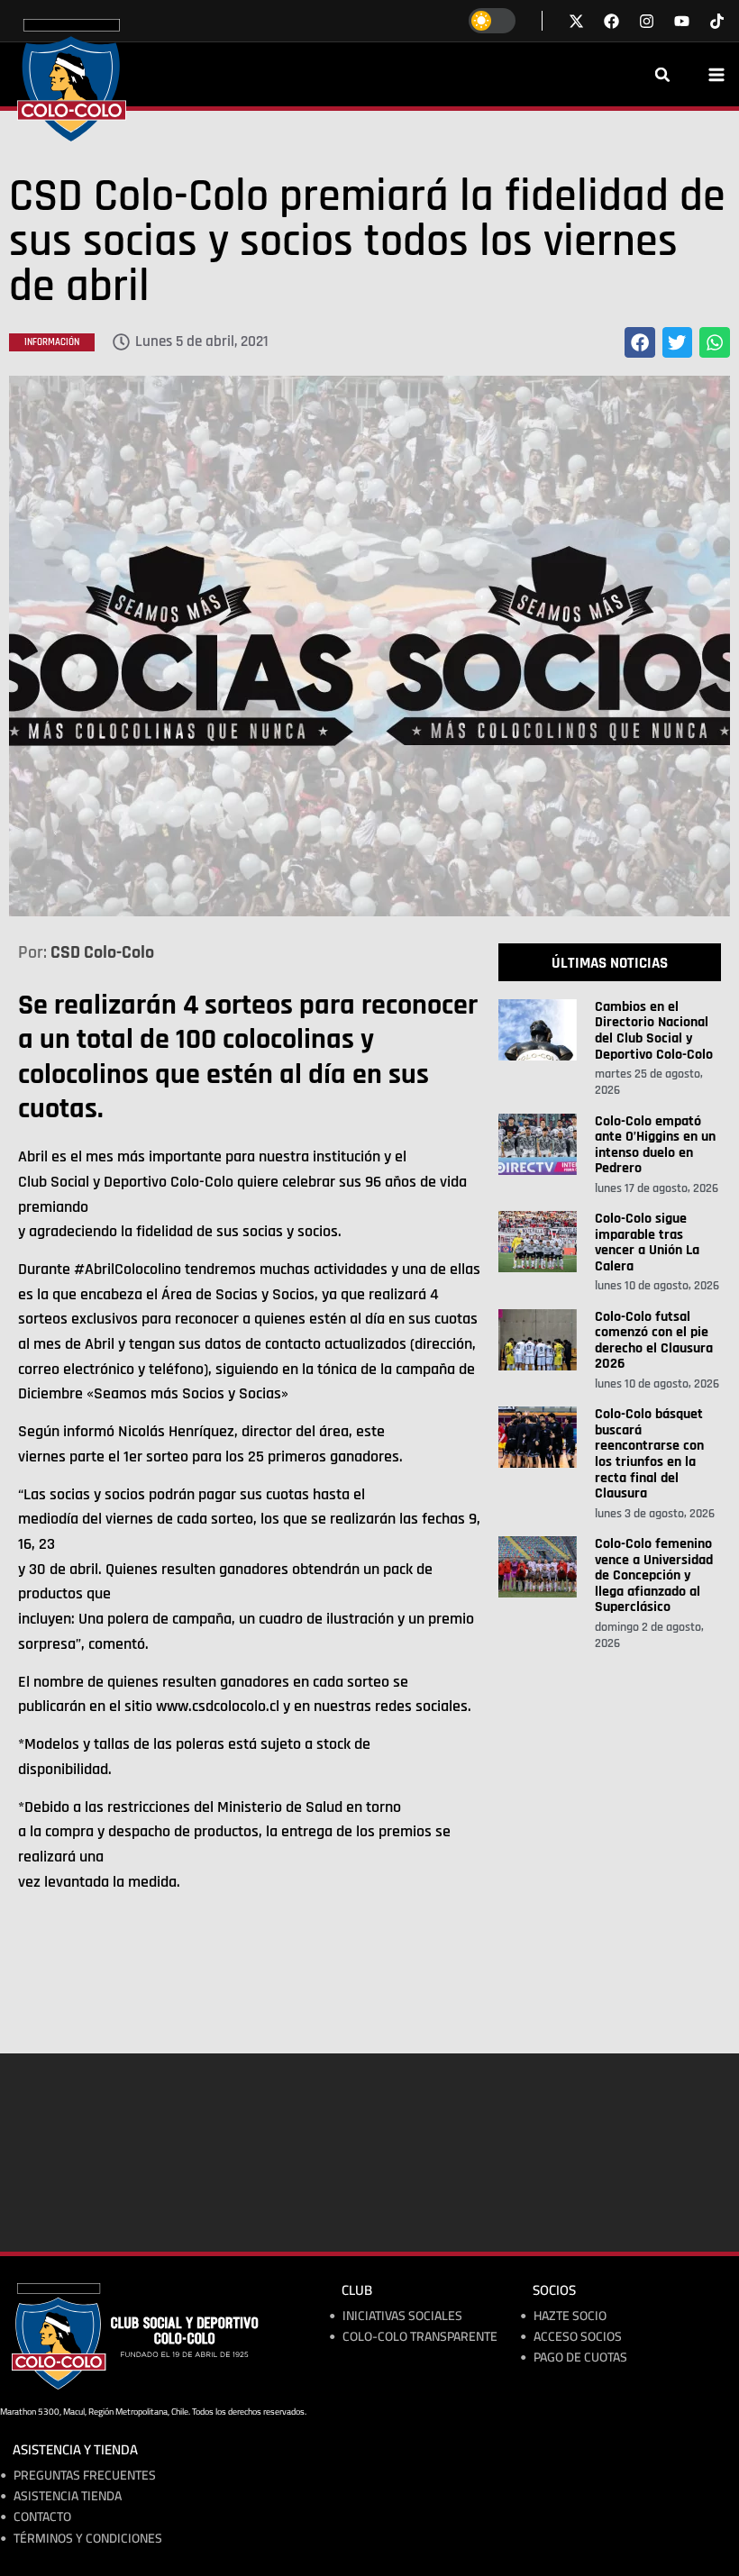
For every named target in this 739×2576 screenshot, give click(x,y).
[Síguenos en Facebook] (611, 21)
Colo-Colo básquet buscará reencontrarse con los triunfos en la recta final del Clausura (649, 1454)
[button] (662, 75)
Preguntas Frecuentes (85, 2476)
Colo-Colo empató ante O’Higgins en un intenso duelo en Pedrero (655, 1145)
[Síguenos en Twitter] (576, 21)
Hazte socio (570, 2316)
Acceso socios (578, 2337)
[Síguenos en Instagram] (647, 21)
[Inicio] (72, 80)
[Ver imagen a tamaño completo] (369, 646)
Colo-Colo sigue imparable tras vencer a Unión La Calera (647, 1242)
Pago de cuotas (580, 2358)
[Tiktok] (717, 21)
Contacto (42, 2517)
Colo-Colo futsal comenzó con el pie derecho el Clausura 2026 (654, 1341)
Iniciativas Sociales (402, 2316)
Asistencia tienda (68, 2496)
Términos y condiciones (88, 2539)
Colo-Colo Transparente (420, 2337)
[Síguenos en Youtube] (682, 21)
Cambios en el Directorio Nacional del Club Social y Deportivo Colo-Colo (654, 1031)
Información (52, 342)
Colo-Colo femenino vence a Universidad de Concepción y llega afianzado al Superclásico (654, 1575)
